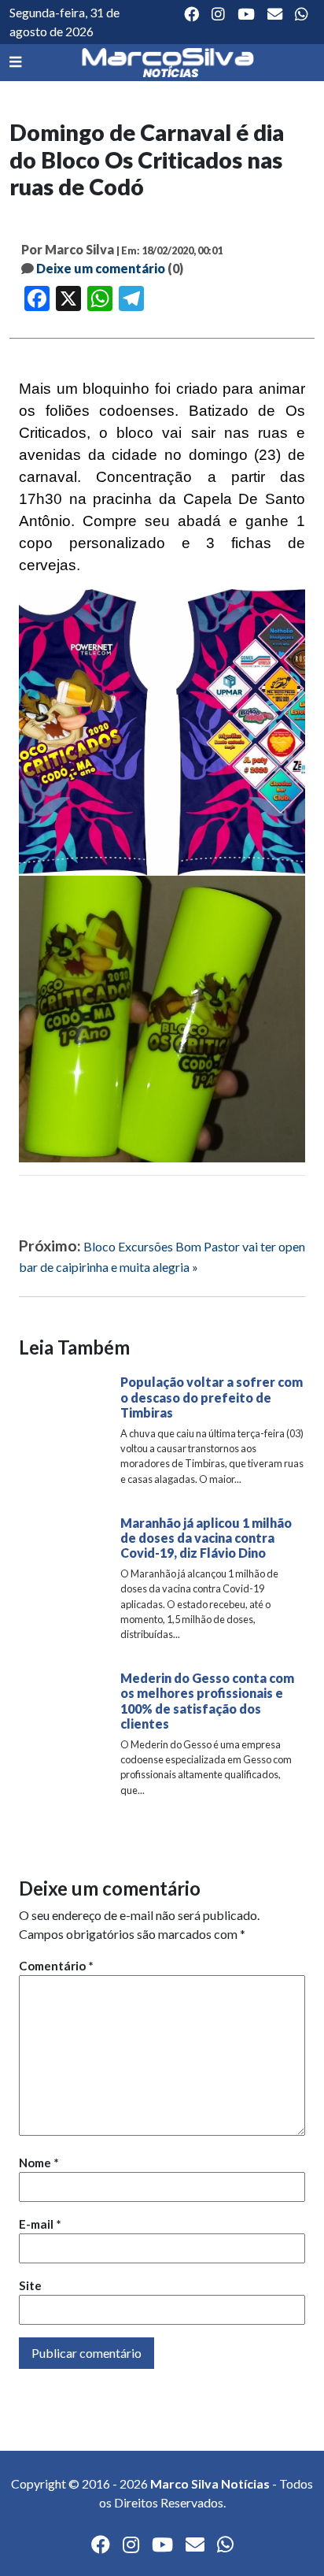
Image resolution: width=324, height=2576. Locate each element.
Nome (39, 2163)
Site (30, 2285)
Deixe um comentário (101, 268)
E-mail (40, 2224)
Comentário (56, 1966)
